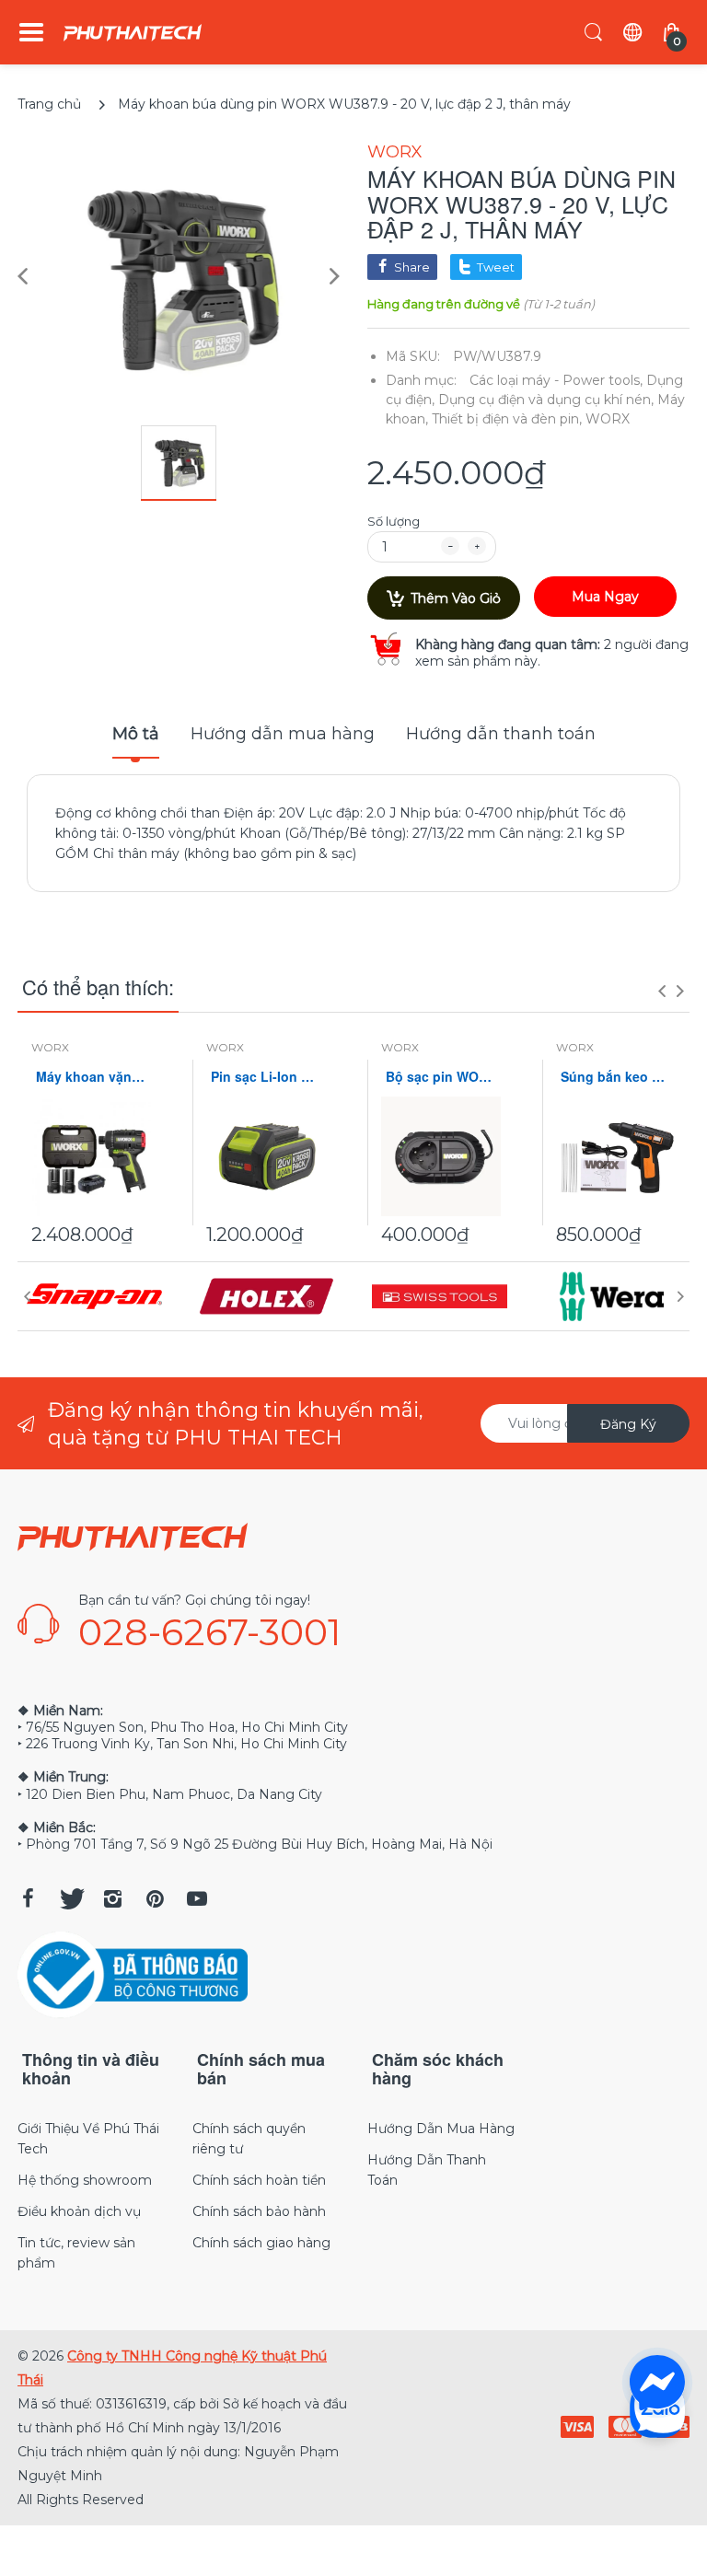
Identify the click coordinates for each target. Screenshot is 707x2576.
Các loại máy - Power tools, (556, 380)
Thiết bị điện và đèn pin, (507, 419)
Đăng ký (628, 1424)
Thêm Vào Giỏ (456, 598)
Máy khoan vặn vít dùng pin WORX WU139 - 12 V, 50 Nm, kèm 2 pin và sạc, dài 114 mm (91, 1077)
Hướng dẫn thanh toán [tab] (501, 734)
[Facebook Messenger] (657, 2383)
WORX (395, 152)
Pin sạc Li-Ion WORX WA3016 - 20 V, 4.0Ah (266, 1077)
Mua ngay (605, 597)
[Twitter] (70, 1898)
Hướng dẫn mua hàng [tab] (283, 734)
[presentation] (662, 991)
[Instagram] (112, 1898)
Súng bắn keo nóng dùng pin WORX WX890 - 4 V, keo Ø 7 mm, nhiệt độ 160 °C (616, 1077)
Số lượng (394, 521)
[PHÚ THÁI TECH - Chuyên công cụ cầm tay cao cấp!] (133, 33)
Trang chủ (49, 104)
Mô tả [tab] (136, 734)
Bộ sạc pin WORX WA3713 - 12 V (441, 1077)
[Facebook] (28, 1898)
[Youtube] (197, 1898)
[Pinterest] (155, 1898)
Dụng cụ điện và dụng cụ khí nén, (546, 400)
